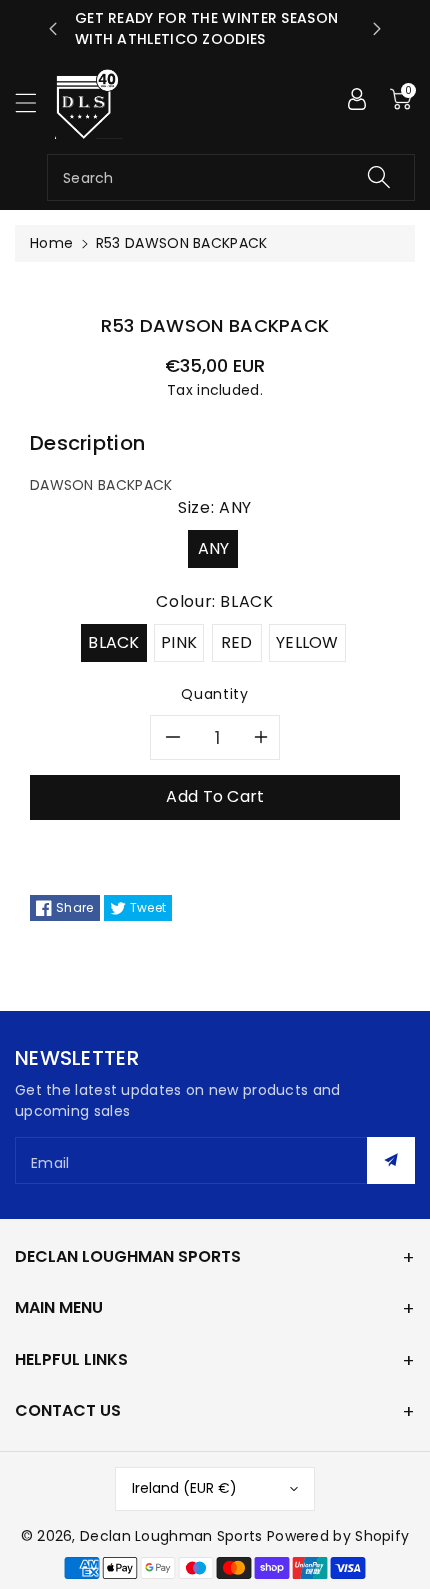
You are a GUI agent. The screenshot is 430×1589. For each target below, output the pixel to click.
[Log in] (357, 99)
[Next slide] (377, 29)
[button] (35, 102)
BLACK (114, 642)
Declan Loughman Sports (171, 1536)
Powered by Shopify (338, 1536)
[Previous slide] (53, 29)
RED (237, 642)
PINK (179, 642)
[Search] (379, 177)
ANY (214, 548)
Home (51, 243)
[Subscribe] (391, 1160)
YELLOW (307, 642)
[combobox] (231, 177)
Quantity (214, 694)
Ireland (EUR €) (184, 1488)
